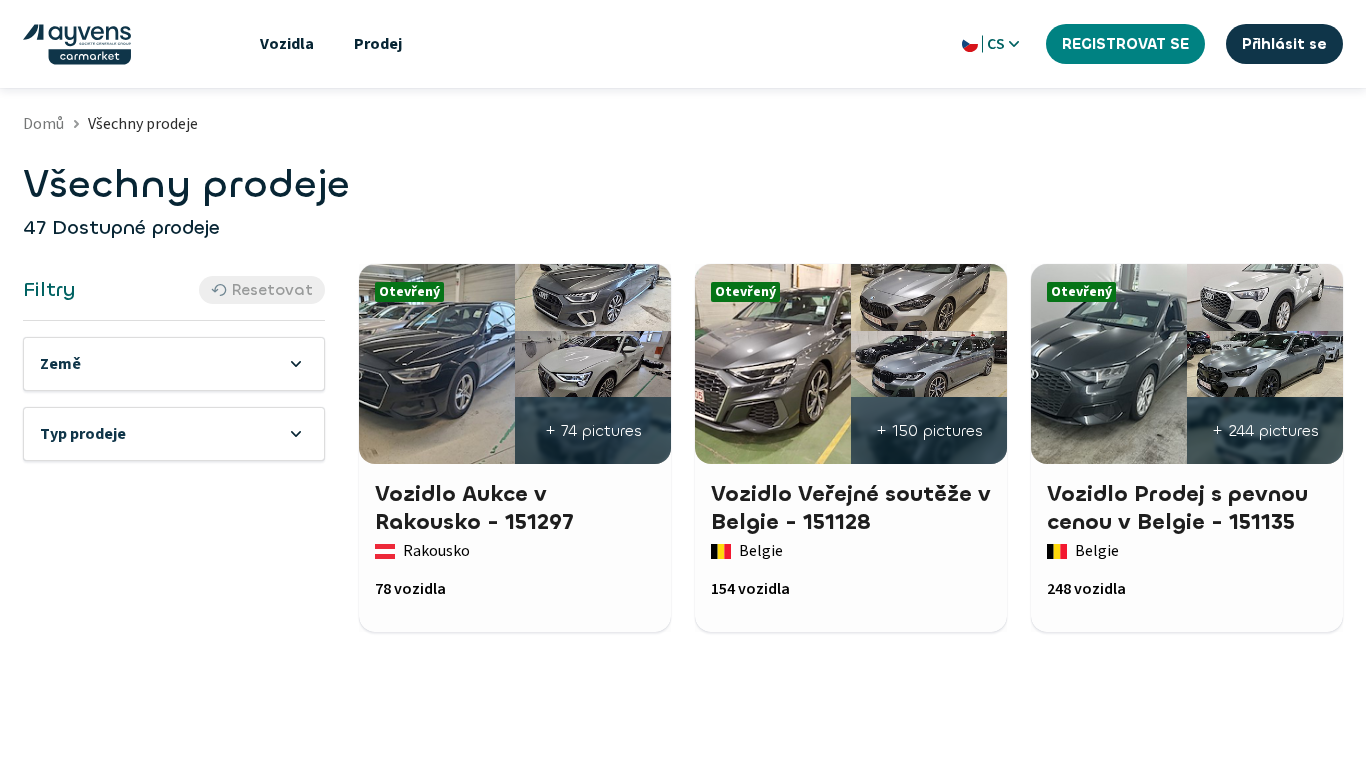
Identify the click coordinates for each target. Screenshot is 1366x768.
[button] (174, 364)
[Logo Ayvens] (77, 44)
